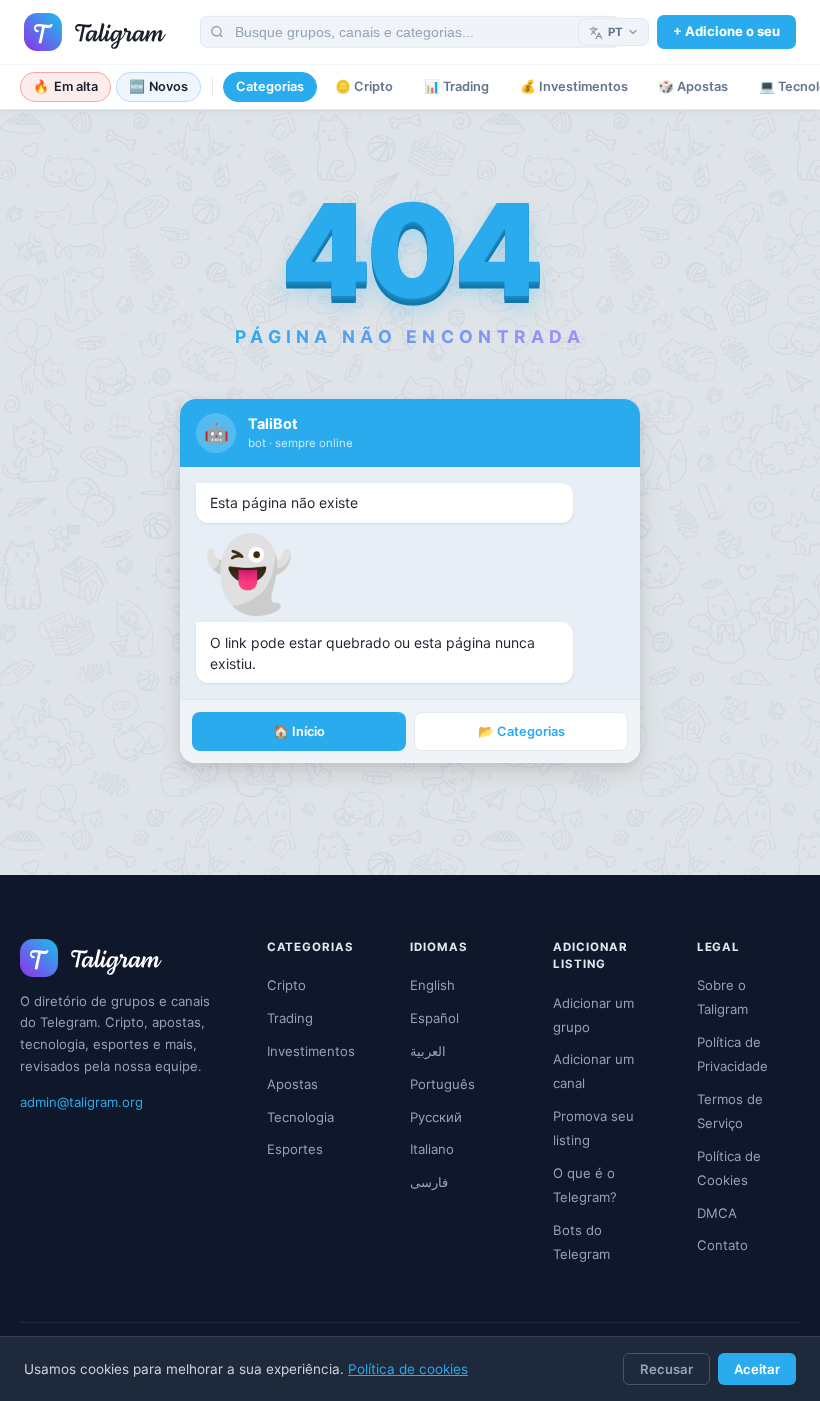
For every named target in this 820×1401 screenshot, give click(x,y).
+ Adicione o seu (726, 31)
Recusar (666, 1369)
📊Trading (456, 86)
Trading (290, 1018)
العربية (428, 1051)
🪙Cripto (364, 86)
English (432, 985)
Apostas (292, 1084)
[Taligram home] (95, 32)
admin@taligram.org (81, 1102)
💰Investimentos (574, 86)
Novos (159, 86)
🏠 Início (299, 731)
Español (434, 1018)
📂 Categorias (521, 731)
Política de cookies (408, 1369)
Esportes (295, 1149)
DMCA (717, 1213)
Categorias (270, 86)
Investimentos (311, 1051)
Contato (722, 1245)
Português (442, 1084)
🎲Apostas (693, 86)
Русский (436, 1117)
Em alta (65, 86)
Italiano (432, 1149)
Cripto (286, 985)
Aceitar (757, 1369)
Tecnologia (300, 1117)
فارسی (429, 1182)
